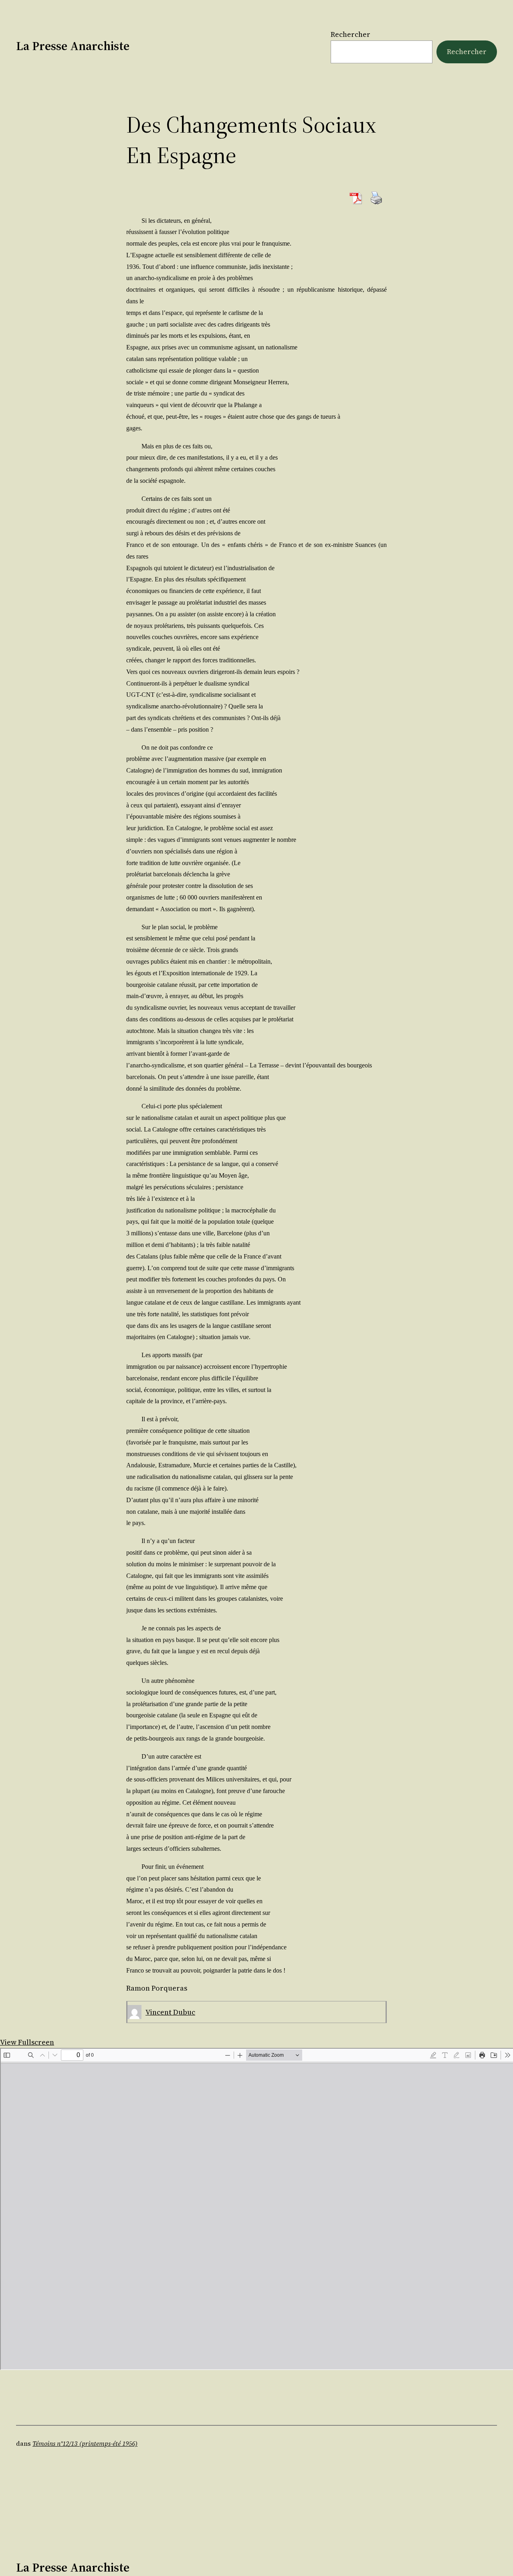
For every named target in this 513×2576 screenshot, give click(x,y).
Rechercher (350, 34)
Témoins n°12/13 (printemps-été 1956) (85, 2443)
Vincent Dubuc (170, 2012)
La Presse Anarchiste (73, 46)
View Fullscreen (27, 2042)
